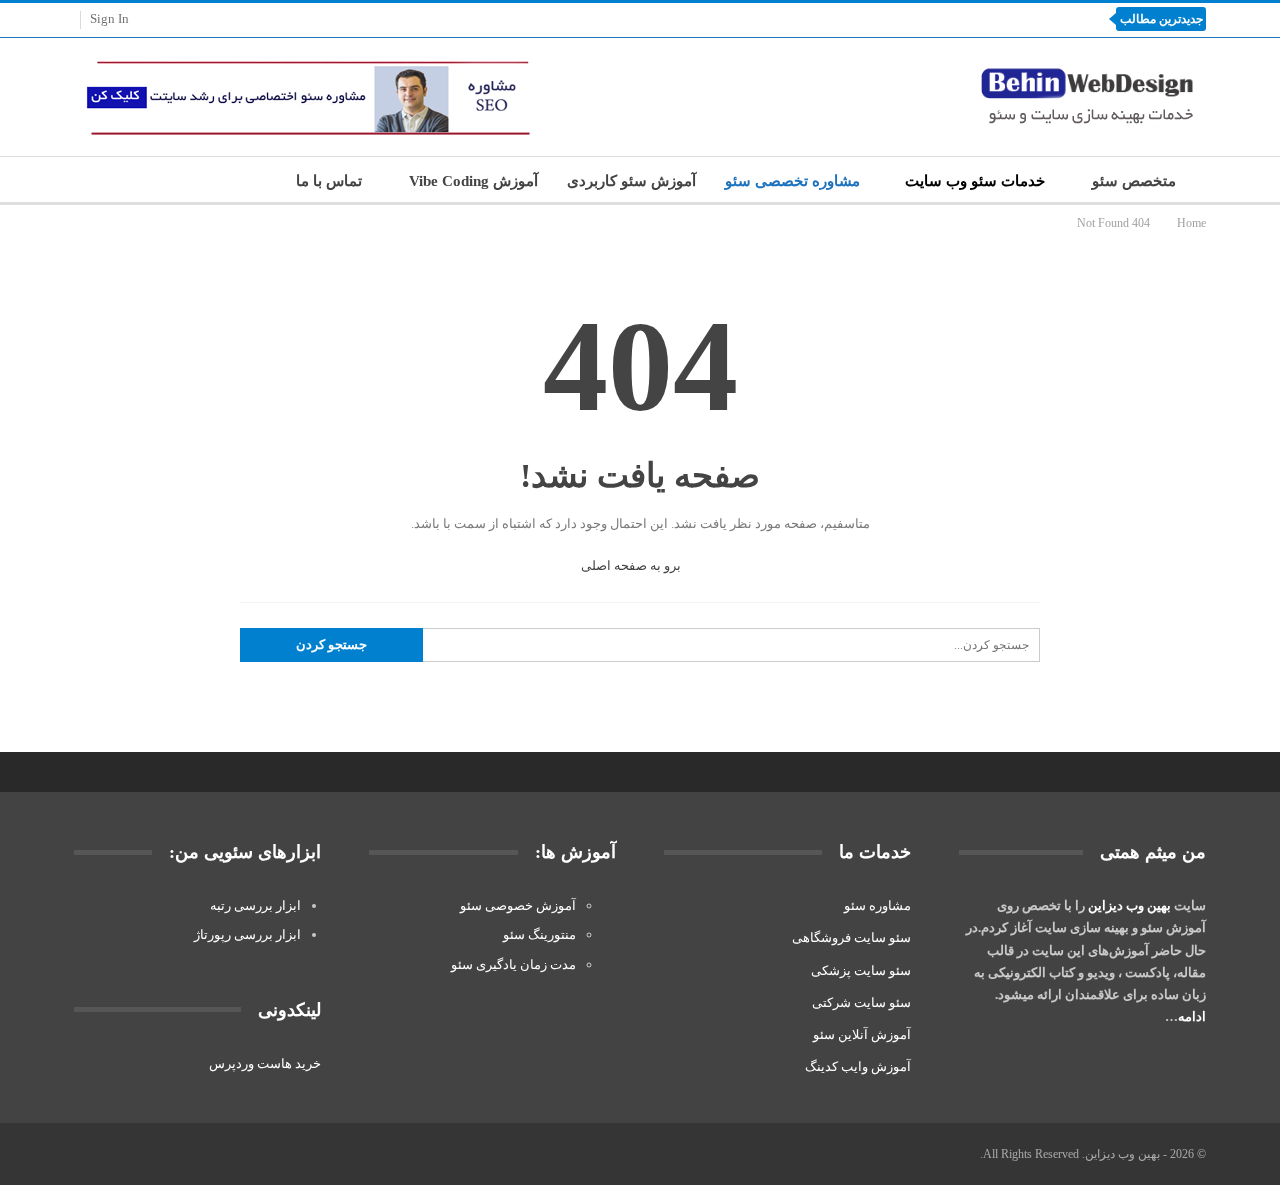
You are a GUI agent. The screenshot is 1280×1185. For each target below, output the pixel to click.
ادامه (1192, 1016)
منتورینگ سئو (539, 934)
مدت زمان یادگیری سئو (513, 964)
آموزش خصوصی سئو (518, 905)
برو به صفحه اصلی (632, 565)
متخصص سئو (1134, 181)
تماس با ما (329, 181)
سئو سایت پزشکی (861, 970)
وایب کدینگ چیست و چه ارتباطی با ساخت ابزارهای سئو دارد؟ (900, 18)
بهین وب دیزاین (1129, 905)
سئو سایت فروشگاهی (851, 937)
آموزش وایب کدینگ (858, 1066)
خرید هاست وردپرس (265, 1063)
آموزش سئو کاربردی (631, 181)
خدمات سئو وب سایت (975, 181)
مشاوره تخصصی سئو (792, 181)
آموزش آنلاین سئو (862, 1034)
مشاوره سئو (877, 905)
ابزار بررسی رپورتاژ (247, 934)
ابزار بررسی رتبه (255, 905)
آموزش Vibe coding (473, 181)
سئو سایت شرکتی (861, 1002)
